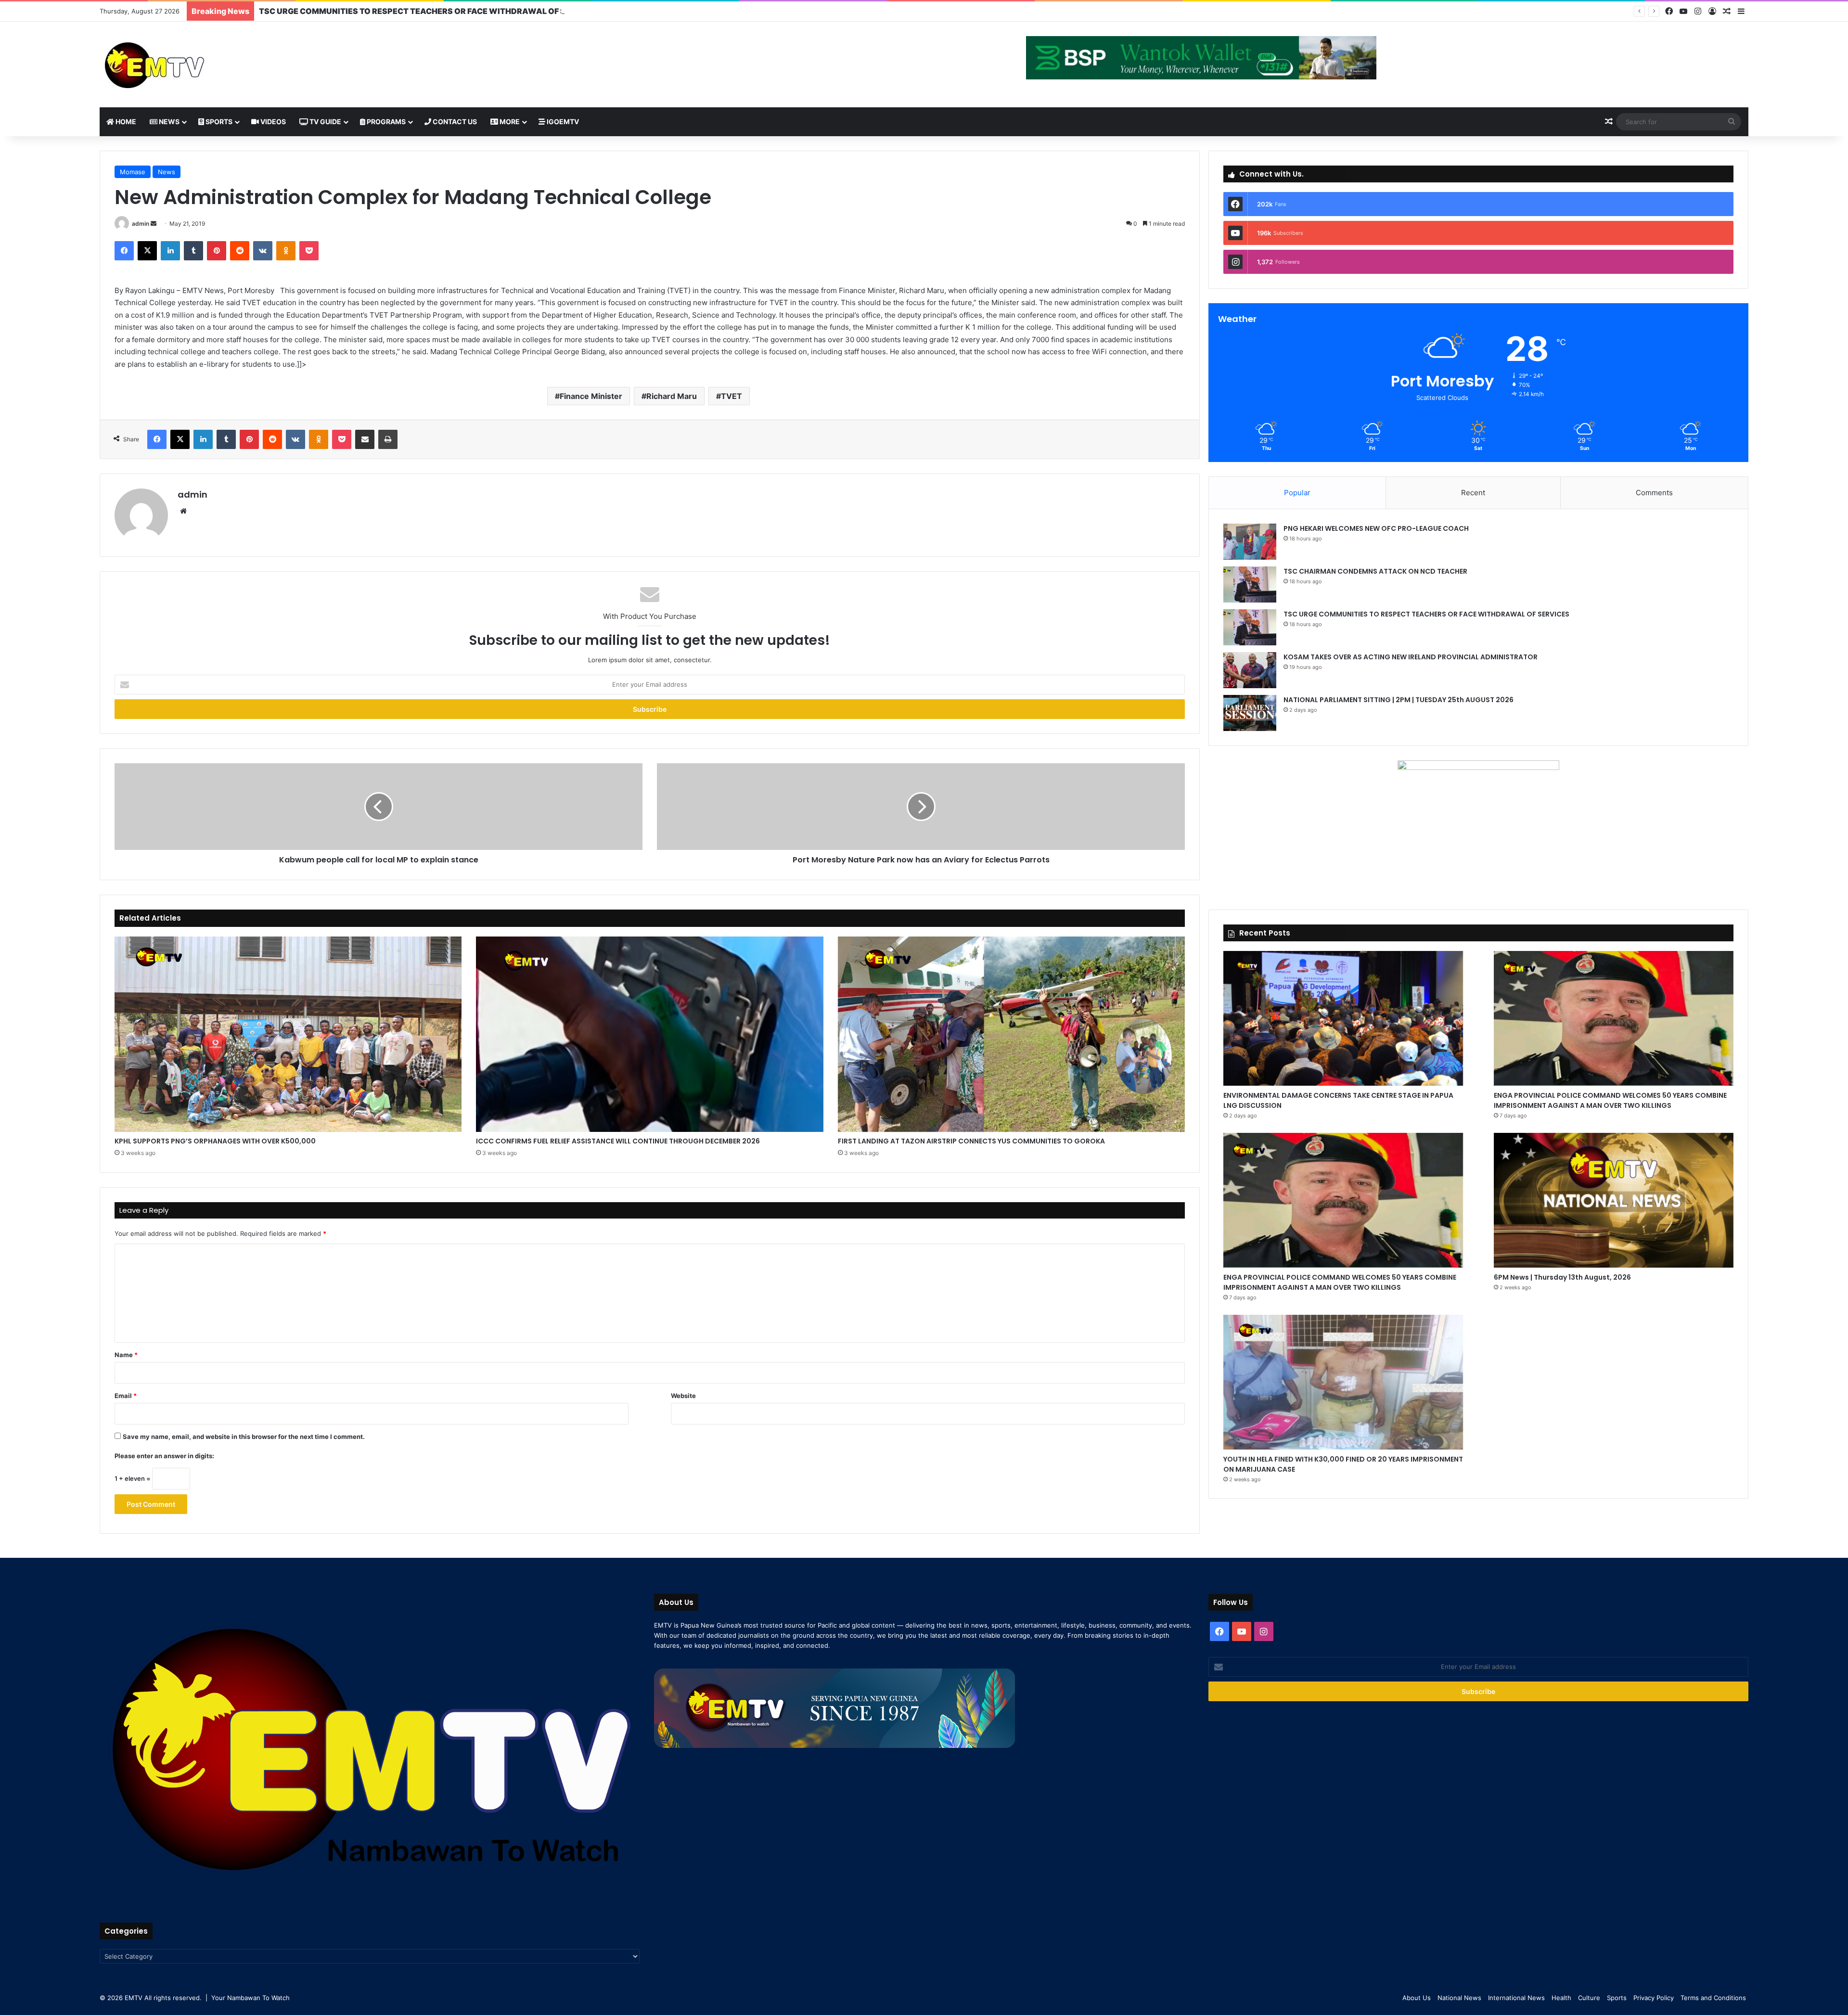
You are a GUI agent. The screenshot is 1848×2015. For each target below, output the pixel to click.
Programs (385, 122)
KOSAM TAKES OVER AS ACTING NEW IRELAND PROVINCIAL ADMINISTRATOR (411, 11)
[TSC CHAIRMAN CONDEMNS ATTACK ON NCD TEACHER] (1250, 584)
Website (683, 1396)
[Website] (183, 511)
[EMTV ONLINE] (186, 64)
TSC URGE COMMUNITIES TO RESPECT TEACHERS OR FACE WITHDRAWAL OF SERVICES (1426, 614)
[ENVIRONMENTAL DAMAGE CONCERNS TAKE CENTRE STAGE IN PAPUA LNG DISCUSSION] (1343, 1018)
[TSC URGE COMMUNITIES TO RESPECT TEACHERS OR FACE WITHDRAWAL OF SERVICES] (1250, 627)
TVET (731, 396)
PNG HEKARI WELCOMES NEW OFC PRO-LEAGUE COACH (1376, 528)
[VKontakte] (263, 251)
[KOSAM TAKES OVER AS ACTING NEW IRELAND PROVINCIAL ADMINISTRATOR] (1250, 670)
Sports (218, 122)
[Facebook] (1669, 11)
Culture (1589, 1998)
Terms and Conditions (1713, 1998)
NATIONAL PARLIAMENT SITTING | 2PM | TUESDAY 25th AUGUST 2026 (1399, 700)
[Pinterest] (217, 251)
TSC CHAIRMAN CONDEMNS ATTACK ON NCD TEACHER (1375, 571)
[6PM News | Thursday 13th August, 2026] (1614, 1200)
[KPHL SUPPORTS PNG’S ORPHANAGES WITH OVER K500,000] (288, 1034)
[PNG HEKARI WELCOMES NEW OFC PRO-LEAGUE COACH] (1250, 542)
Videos (272, 122)
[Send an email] (154, 224)
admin (141, 224)
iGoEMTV (562, 122)
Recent (1473, 493)
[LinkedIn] (170, 251)
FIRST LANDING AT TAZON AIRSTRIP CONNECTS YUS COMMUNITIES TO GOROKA (971, 1141)
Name (126, 1355)
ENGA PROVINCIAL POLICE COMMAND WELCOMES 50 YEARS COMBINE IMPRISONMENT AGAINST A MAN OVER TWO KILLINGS (1610, 1100)
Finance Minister (591, 396)
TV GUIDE (325, 122)
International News (1516, 1998)
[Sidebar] (1741, 12)
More (509, 122)
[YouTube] (1683, 11)
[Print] (388, 439)
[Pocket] (309, 251)
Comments (1654, 493)
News (168, 122)
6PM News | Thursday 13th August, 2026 (1562, 1277)
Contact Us (454, 122)
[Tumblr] (193, 251)
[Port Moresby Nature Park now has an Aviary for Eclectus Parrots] (921, 807)
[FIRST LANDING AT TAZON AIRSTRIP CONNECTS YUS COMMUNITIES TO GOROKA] (1011, 1034)
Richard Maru (672, 396)
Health (1561, 1998)
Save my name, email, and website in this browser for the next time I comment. (244, 1437)
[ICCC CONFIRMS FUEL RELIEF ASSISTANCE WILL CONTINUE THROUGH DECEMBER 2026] (649, 1034)
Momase (133, 172)
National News (1459, 1998)
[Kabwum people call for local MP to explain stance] (379, 807)
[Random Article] (1727, 12)
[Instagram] (1698, 11)
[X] (147, 251)
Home (125, 122)
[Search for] (1732, 122)
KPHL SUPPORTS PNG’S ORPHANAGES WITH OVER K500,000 (215, 1141)
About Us (1417, 1998)
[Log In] (1712, 12)
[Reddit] (240, 251)
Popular (1297, 493)
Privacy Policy (1654, 1998)
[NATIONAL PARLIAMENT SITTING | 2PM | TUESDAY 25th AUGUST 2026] (1250, 713)
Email (126, 1396)
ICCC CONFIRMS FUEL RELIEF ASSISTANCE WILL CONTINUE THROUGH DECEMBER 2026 (618, 1141)
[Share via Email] (365, 439)
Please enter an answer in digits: (164, 1456)
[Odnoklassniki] (286, 251)
